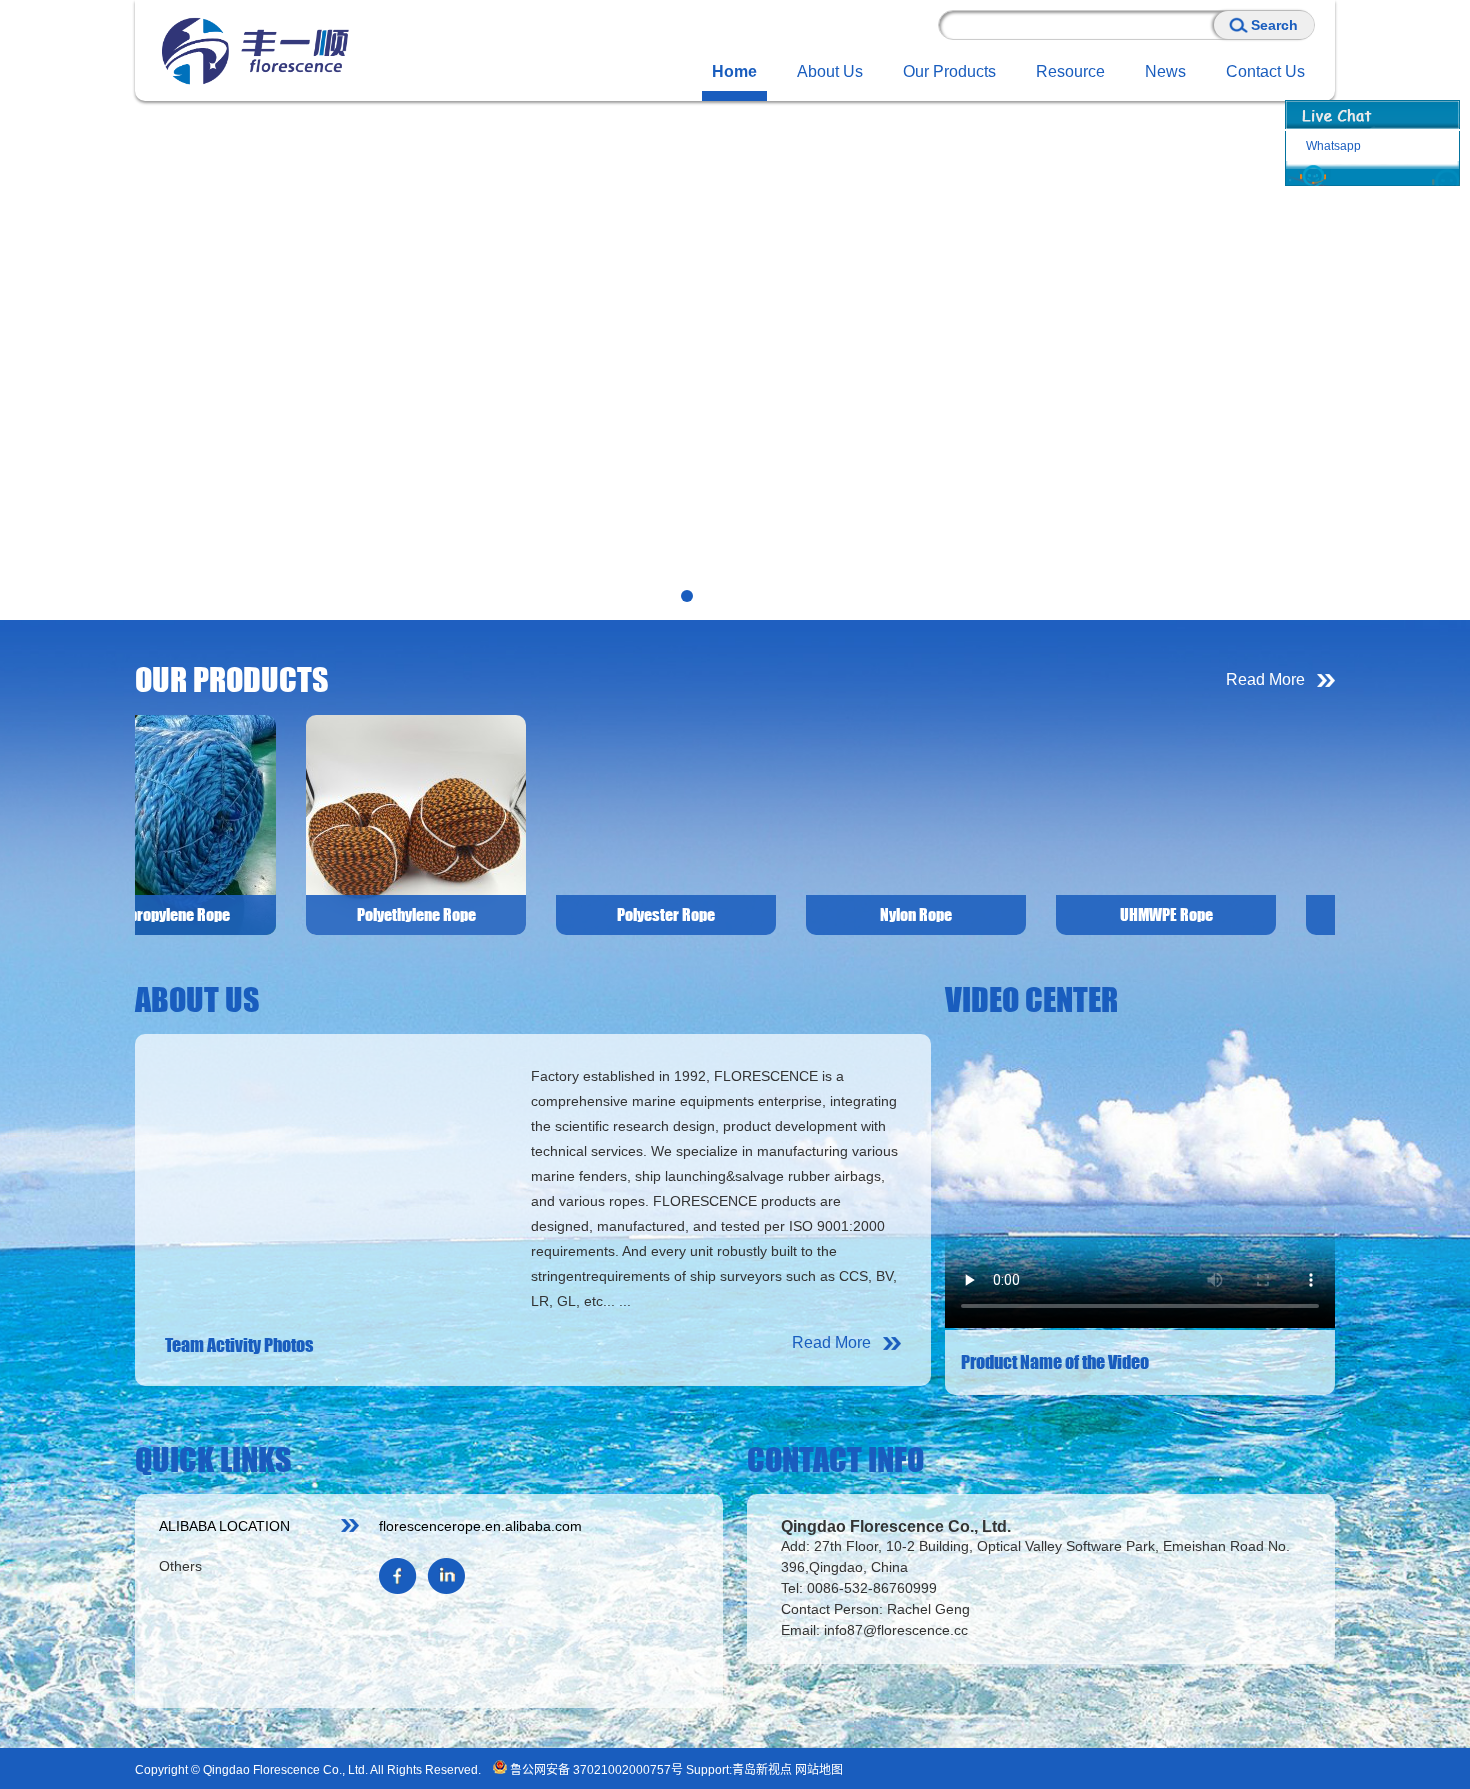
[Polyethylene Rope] (279, 824)
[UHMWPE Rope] (1029, 824)
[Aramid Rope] (1279, 824)
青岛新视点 (762, 1770)
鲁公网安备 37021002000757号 (595, 1770)
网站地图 (819, 1770)
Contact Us (1265, 71)
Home (734, 71)
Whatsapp (1333, 146)
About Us (830, 71)
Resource (1070, 71)
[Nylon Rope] (779, 824)
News (1165, 71)
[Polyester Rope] (529, 824)
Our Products (949, 71)
